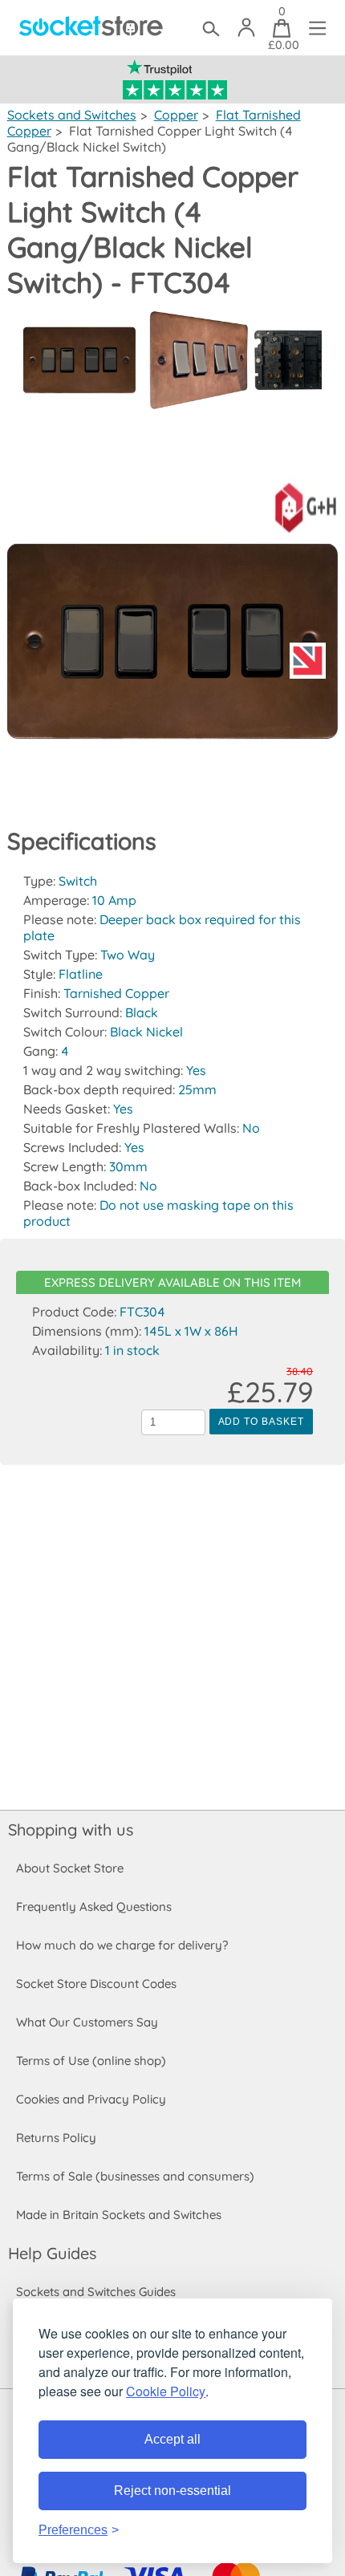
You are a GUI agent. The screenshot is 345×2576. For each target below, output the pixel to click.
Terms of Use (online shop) (91, 2061)
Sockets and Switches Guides (96, 2292)
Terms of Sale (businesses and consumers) (135, 2176)
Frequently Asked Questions (94, 1907)
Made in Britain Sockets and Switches (119, 2215)
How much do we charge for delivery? (122, 1945)
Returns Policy (56, 2138)
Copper (176, 115)
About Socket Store (70, 1868)
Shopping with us (71, 1830)
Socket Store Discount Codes (96, 1984)
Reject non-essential (172, 2491)
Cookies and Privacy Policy (91, 2099)
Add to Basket (261, 1422)
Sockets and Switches (72, 115)
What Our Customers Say (87, 2022)
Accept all (172, 2439)
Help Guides (52, 2253)
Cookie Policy (166, 2391)
